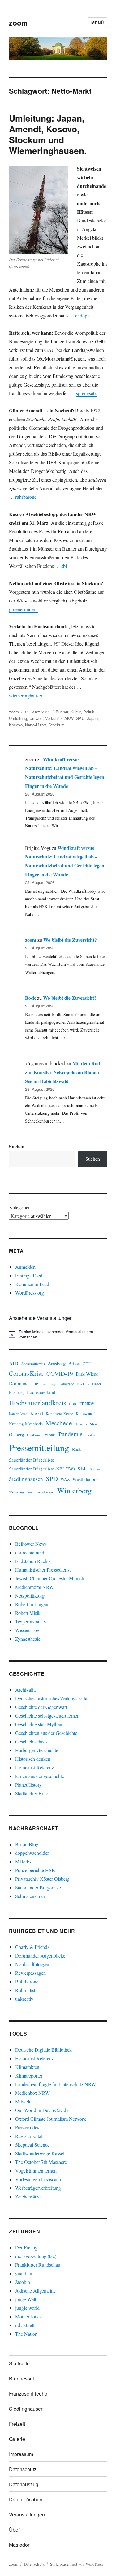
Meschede (59, 1423)
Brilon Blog (27, 1844)
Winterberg (74, 1490)
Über (14, 2530)
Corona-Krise (26, 1373)
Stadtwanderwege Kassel (40, 2153)
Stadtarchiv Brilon (33, 1793)
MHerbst (24, 1861)
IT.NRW (87, 1404)
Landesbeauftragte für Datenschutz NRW (56, 2084)
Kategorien (20, 1207)
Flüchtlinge (49, 1384)
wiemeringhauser (26, 695)
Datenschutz (23, 2469)
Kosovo (16, 725)
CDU (87, 1364)
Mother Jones (28, 2316)
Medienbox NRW (32, 2093)
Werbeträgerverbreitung (38, 2188)
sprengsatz (86, 393)
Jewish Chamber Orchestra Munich (50, 1578)
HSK (73, 1404)
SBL (82, 1468)
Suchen (17, 1146)
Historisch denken (33, 1759)
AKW (69, 718)
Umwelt (36, 718)
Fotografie (67, 1384)
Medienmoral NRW (34, 1587)
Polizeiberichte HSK (35, 1870)
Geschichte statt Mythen (39, 1724)
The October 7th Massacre (41, 2162)
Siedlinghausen (26, 1479)
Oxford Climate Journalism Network (51, 2119)
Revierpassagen (30, 1973)
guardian (24, 2273)
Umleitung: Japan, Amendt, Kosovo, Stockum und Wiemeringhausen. (48, 134)
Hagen (97, 1384)
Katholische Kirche (59, 1414)
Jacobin (23, 2282)
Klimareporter (29, 2076)
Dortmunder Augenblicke (40, 1956)
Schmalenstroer (30, 1896)
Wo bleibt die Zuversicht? (70, 940)
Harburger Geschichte (37, 1750)
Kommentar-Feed (32, 1284)
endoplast (84, 315)
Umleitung (18, 718)
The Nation (26, 2334)
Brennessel (21, 2378)
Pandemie (71, 1434)
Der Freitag (26, 2247)
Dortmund (19, 1383)
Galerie (17, 2439)
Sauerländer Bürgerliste (32, 1460)
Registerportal (29, 2136)
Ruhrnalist (25, 1990)
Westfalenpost (86, 1479)
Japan (92, 718)
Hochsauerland (41, 1392)
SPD (52, 1478)
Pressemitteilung (39, 1447)
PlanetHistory (28, 1785)
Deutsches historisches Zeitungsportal (52, 1698)
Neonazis (81, 1424)
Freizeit (17, 2424)
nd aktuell (25, 2325)
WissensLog (27, 1630)
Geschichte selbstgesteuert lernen (47, 1716)
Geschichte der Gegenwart (41, 1707)
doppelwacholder (32, 1853)
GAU (80, 718)
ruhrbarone (26, 497)
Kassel (37, 1413)
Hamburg (16, 1393)
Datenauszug (24, 2484)
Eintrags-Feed (29, 1275)
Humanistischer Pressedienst (43, 1570)
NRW (94, 1424)
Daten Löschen (26, 2499)
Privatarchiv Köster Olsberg (42, 1879)
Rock (77, 1449)
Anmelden (25, 1267)
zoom (18, 23)
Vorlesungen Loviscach (38, 2179)
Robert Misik (28, 1613)
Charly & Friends (32, 1947)
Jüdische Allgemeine (35, 2291)
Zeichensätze (28, 2196)
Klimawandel (86, 1414)
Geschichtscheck (32, 1741)
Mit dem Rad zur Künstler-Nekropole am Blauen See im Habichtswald (63, 1072)
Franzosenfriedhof (29, 2394)
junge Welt (26, 2299)
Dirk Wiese (87, 1374)
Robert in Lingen (32, 1604)
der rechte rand (30, 1552)
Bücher (62, 712)
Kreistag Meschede (26, 1424)
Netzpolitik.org (30, 1596)
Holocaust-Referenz (34, 1767)
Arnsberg (57, 1363)
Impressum (21, 2454)
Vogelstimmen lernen (36, 2171)
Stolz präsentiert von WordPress (77, 2564)
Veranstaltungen (27, 2514)
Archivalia (25, 1690)
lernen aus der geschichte (40, 1776)
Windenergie (46, 1492)
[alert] (58, 1334)
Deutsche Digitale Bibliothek (43, 2050)
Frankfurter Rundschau (38, 2265)
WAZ (65, 1479)
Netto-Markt (36, 725)
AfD (14, 1363)
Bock (30, 998)
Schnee (95, 1469)
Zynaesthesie (28, 1639)
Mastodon (20, 2545)
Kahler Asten (18, 1414)
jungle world (27, 2308)
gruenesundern (23, 609)
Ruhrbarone (27, 1981)
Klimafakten (27, 2067)
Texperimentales (31, 1621)
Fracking (83, 1384)
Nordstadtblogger (32, 1964)
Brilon (74, 1364)
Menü (97, 23)
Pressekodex (27, 2127)
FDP (35, 1384)
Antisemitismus (33, 1364)
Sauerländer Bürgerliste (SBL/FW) (42, 1469)
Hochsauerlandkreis (38, 1403)
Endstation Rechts (33, 1561)
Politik (89, 712)
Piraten (90, 1435)
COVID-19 (60, 1373)
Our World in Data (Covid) (41, 2110)
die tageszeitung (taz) (36, 2256)
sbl (64, 566)
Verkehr (52, 718)
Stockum (57, 725)
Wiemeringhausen (22, 1492)
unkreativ (24, 1999)
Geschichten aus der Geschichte (46, 1733)
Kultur (76, 712)
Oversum (49, 1435)
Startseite (19, 2363)
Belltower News (31, 1544)
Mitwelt (23, 2101)
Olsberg (17, 1434)
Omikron (33, 1435)
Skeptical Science (32, 2145)
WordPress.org (30, 1293)
